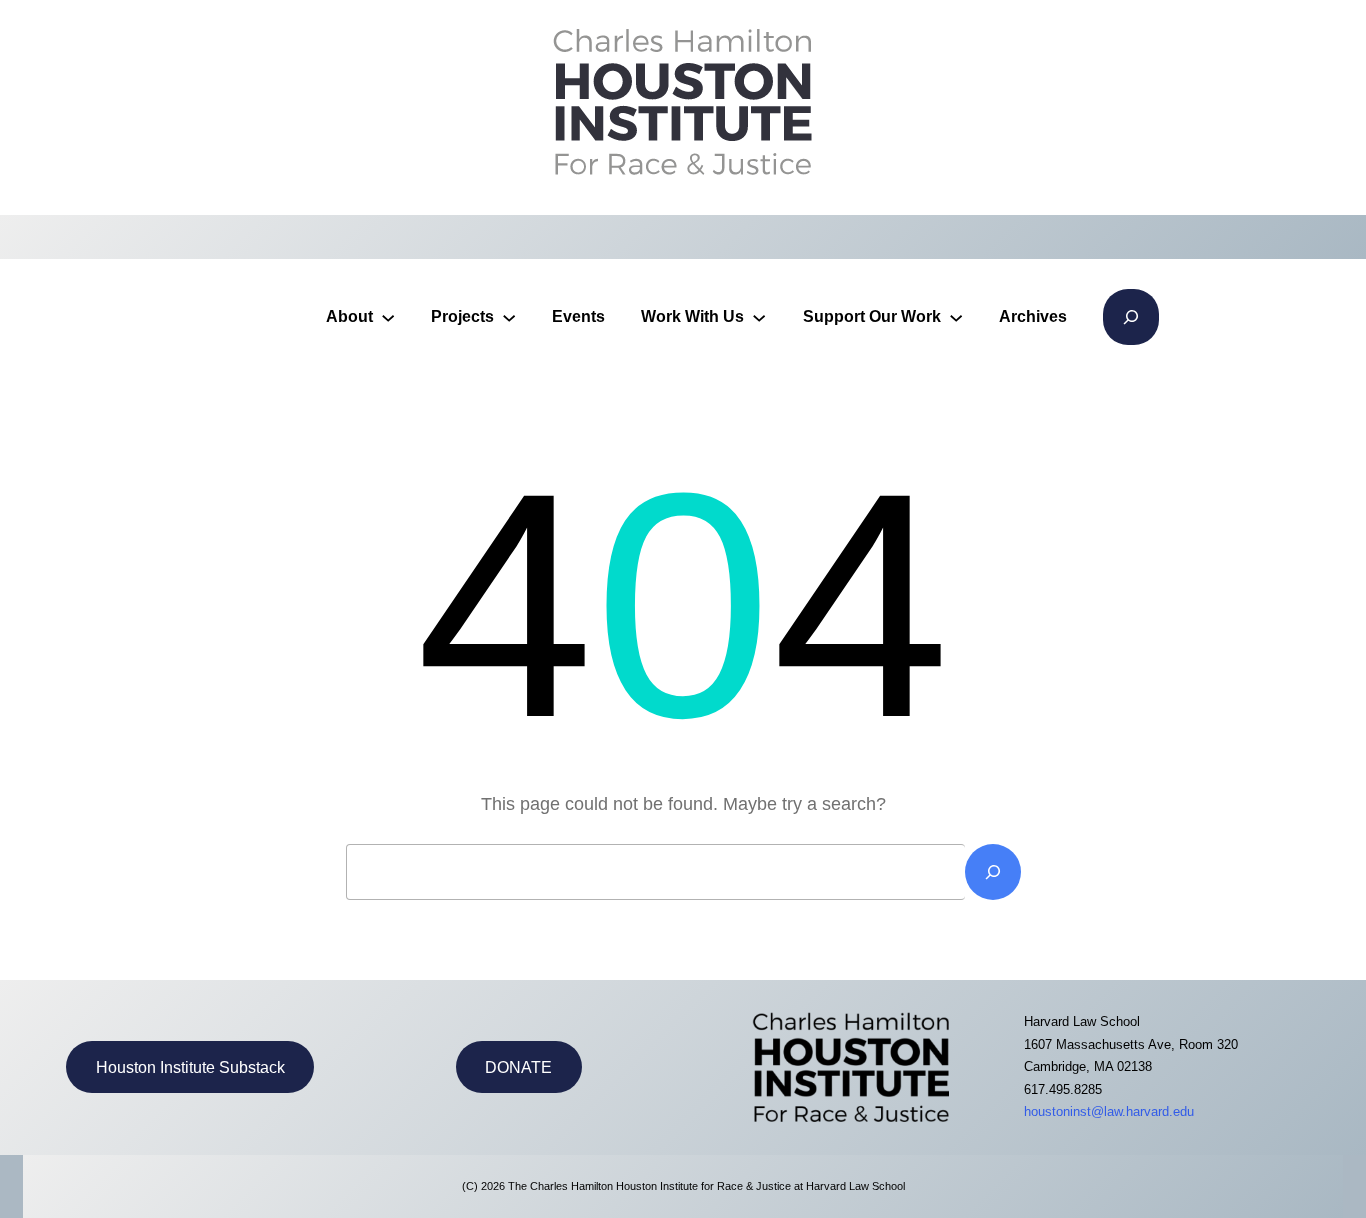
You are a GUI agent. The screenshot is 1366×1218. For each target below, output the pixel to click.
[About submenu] (388, 317)
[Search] (993, 872)
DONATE (518, 1067)
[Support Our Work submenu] (956, 317)
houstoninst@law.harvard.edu (1109, 1111)
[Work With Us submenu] (759, 317)
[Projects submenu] (509, 317)
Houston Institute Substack (190, 1067)
